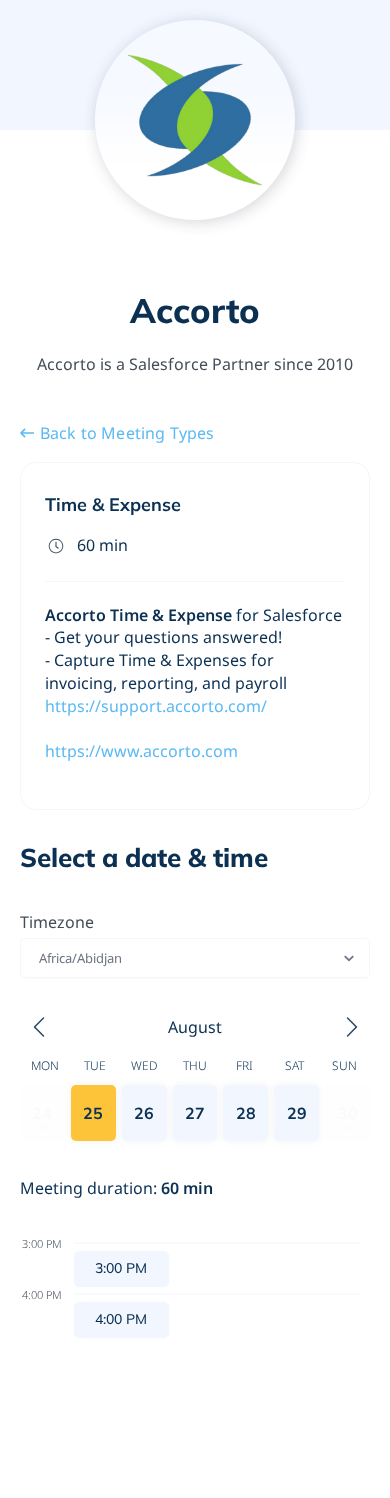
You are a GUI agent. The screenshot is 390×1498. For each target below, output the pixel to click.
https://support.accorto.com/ (156, 706)
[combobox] (40, 958)
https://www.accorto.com (141, 751)
